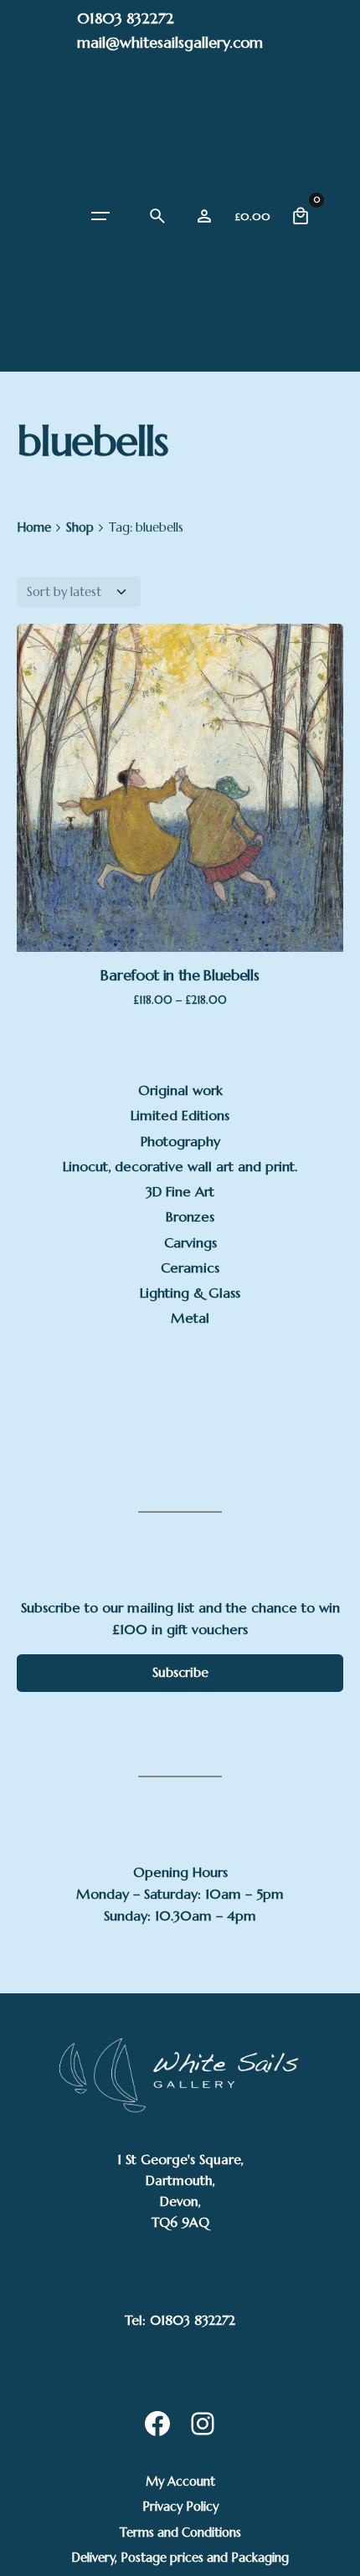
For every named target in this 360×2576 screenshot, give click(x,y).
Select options (180, 869)
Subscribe (180, 1672)
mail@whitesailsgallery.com (170, 42)
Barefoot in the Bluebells (180, 975)
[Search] (157, 216)
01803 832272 (126, 18)
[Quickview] (117, 721)
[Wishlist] (204, 216)
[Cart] (301, 216)
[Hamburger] (100, 216)
